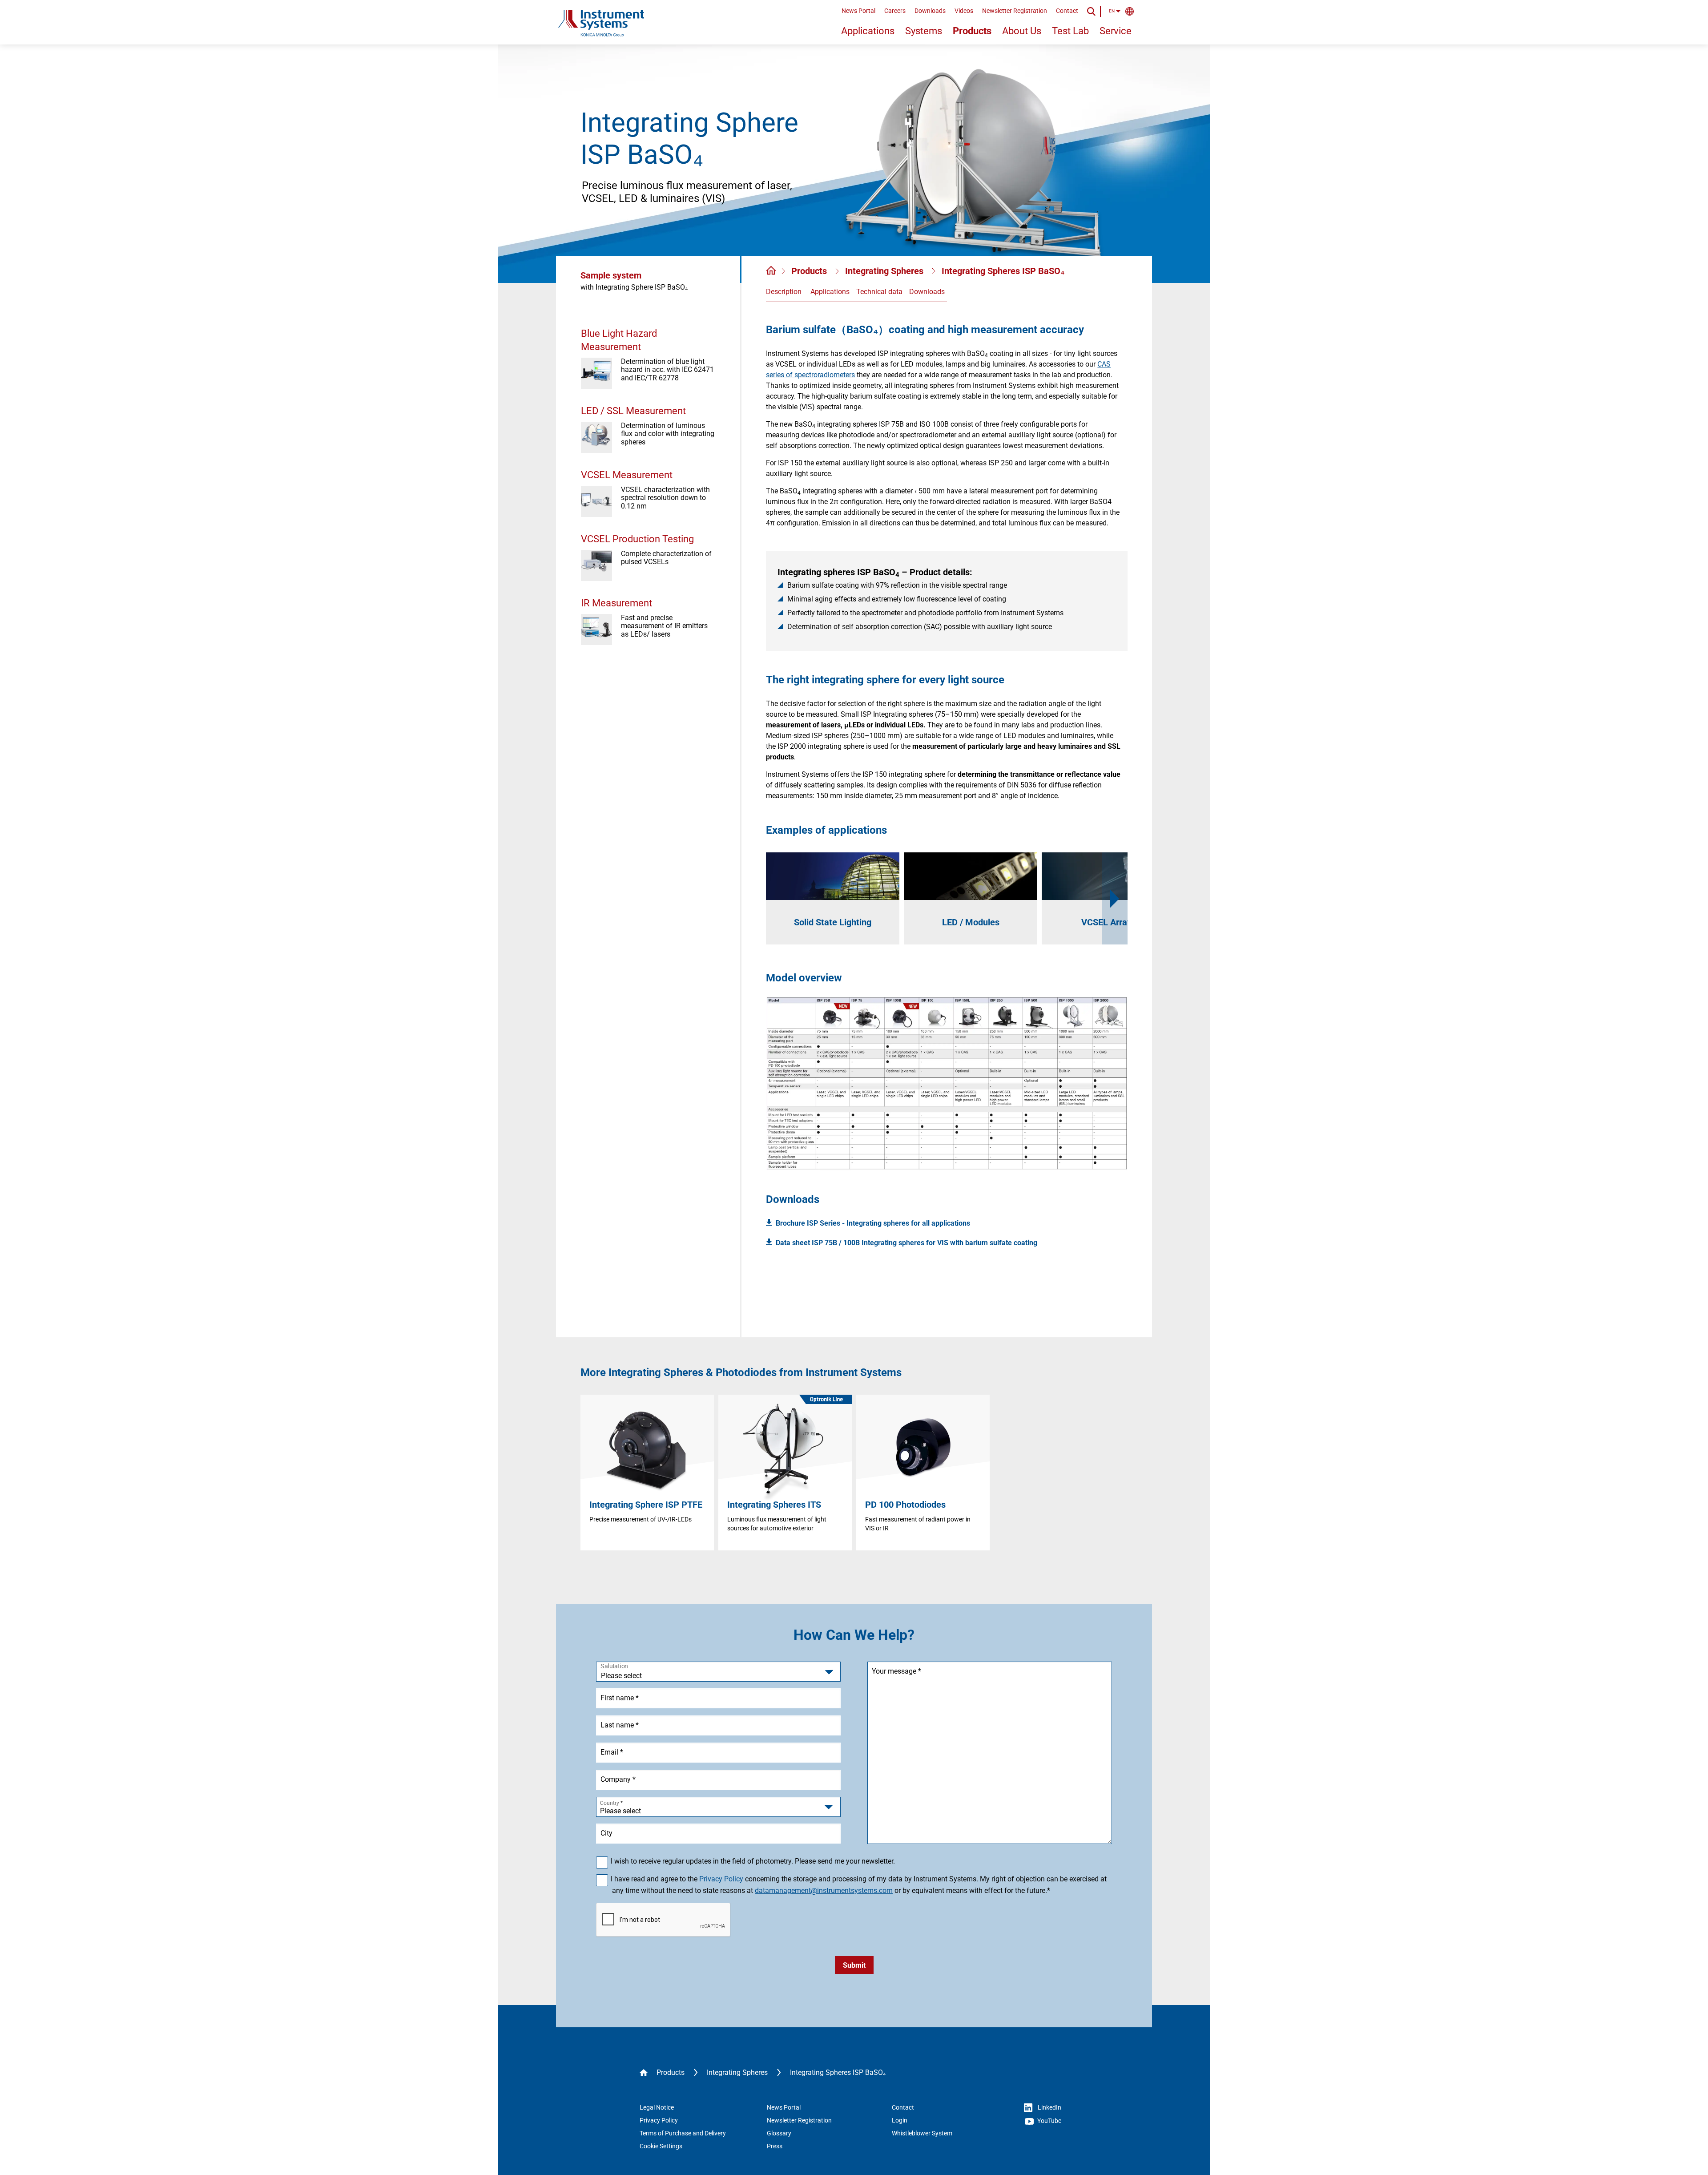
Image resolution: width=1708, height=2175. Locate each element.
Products (972, 31)
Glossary (779, 2133)
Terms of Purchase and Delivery (683, 2133)
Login (900, 2120)
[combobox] (718, 1807)
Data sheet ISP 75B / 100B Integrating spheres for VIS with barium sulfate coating (906, 1243)
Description (784, 292)
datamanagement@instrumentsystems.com (824, 1891)
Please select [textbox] (620, 1811)
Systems (924, 31)
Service (1116, 31)
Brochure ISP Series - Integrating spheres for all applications (873, 1223)
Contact (1067, 11)
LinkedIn (1049, 2107)
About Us (1022, 31)
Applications (868, 31)
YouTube (1049, 2121)
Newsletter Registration (1015, 11)
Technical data (879, 292)
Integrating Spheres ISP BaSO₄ (1003, 271)
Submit (854, 1965)
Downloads (930, 11)
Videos (964, 11)
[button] (1115, 898)
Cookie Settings (661, 2146)
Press (775, 2146)
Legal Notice (657, 2107)
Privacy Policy (721, 1879)
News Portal (858, 11)
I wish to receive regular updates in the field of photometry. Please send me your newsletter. (753, 1861)
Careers (895, 11)
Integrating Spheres (885, 271)
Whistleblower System (922, 2133)
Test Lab (1070, 31)
